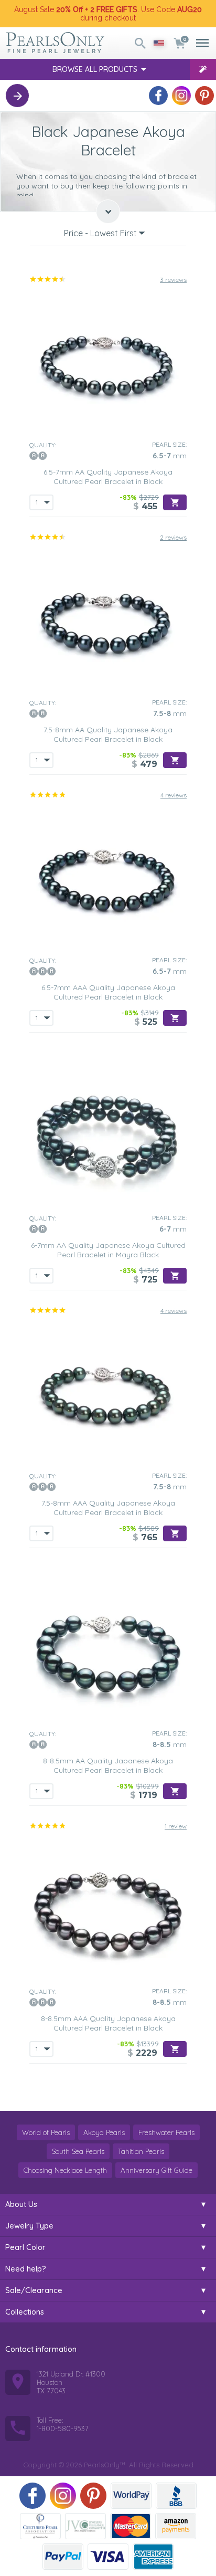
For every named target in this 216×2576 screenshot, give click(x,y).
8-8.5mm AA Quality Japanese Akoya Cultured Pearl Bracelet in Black (108, 1765)
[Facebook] (158, 96)
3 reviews (173, 280)
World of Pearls (46, 2132)
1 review (176, 1826)
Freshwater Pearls (166, 2132)
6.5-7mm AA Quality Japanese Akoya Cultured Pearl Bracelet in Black (108, 477)
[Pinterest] (204, 96)
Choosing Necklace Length (65, 2170)
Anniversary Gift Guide (156, 2170)
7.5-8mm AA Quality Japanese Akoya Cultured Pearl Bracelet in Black (108, 734)
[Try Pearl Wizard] (203, 69)
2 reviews (173, 537)
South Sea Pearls (78, 2151)
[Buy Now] (175, 502)
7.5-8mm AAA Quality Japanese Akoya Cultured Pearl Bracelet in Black (108, 1508)
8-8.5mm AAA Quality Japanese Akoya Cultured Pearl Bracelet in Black (108, 2023)
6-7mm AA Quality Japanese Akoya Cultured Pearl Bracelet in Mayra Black (108, 1250)
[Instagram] (181, 96)
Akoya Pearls (104, 2132)
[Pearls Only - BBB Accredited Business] (176, 2496)
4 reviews (174, 795)
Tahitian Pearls (141, 2151)
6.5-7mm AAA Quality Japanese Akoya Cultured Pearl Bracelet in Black (108, 992)
